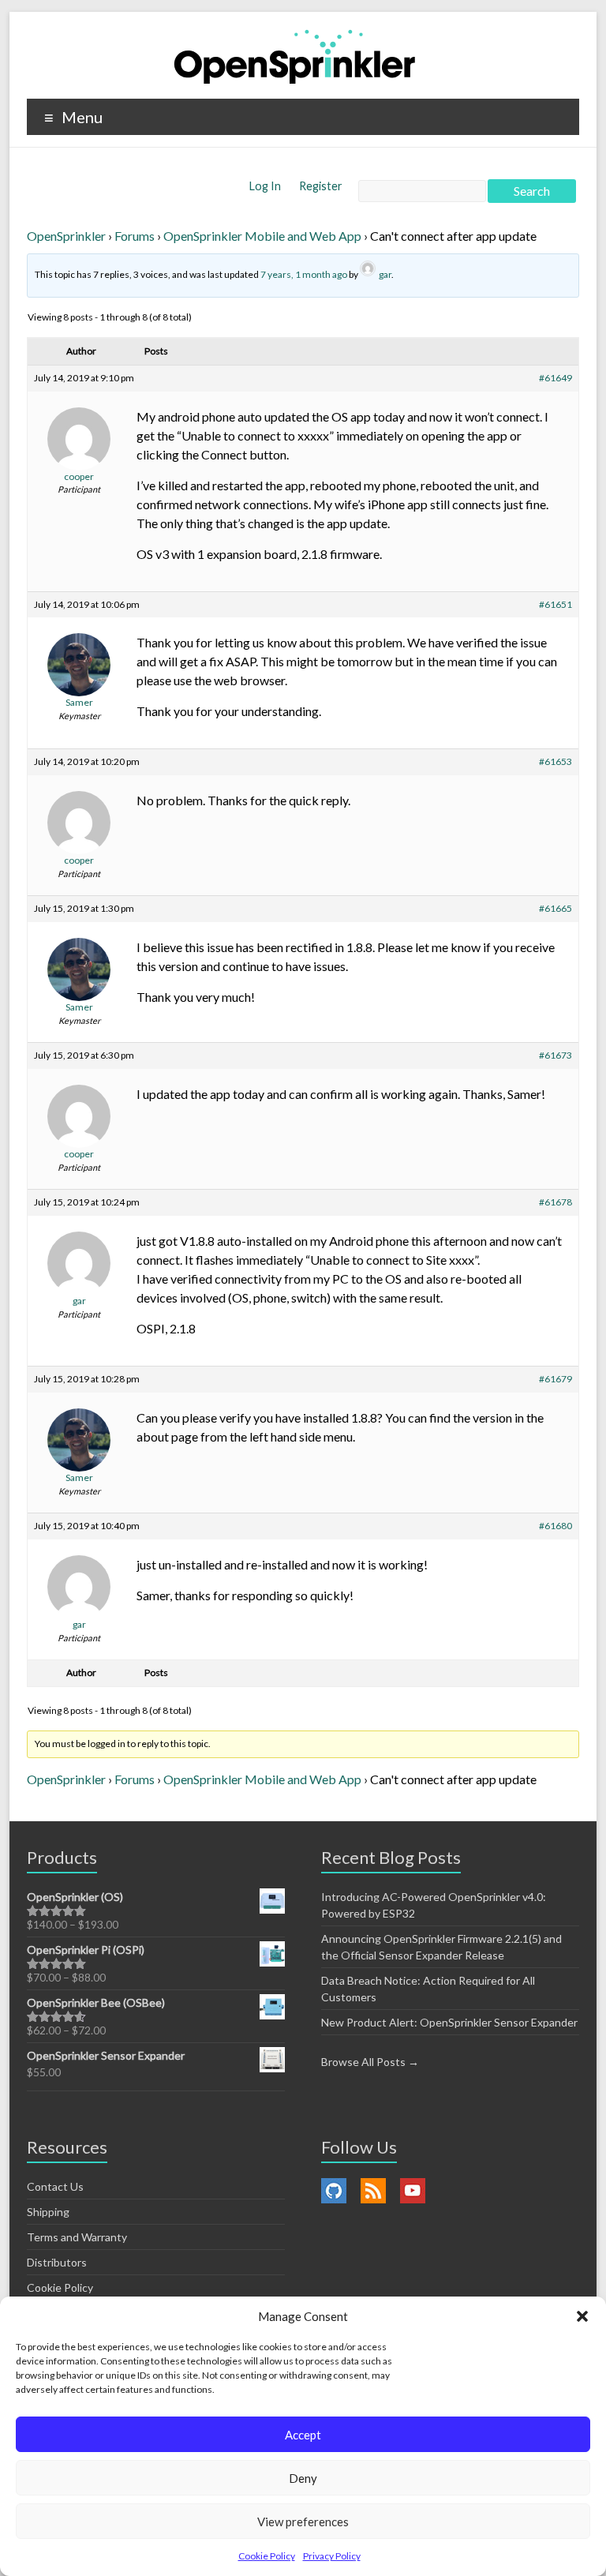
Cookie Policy (267, 2556)
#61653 (555, 761)
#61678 (555, 1202)
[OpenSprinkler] (295, 56)
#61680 (555, 1526)
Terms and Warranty (77, 2237)
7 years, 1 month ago (304, 274)
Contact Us (55, 2186)
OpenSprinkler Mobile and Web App (262, 236)
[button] (582, 2316)
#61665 (555, 908)
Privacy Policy (332, 2556)
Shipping (48, 2212)
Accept (303, 2435)
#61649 (555, 378)
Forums (135, 236)
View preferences (303, 2522)
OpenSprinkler (66, 236)
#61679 (555, 1379)
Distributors (57, 2262)
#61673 (555, 1055)
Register (321, 186)
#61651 (555, 604)
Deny (303, 2478)
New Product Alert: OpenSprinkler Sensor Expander (449, 2022)
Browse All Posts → (370, 2062)
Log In (266, 186)
